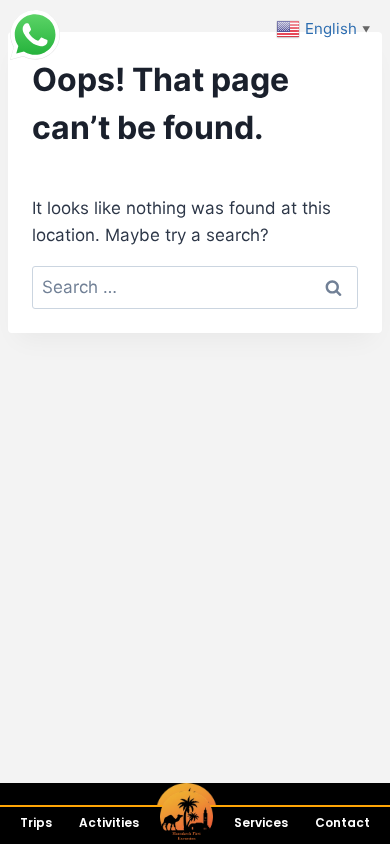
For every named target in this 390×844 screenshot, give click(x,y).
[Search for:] (195, 287)
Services (261, 822)
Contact (342, 822)
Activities (109, 822)
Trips (36, 822)
